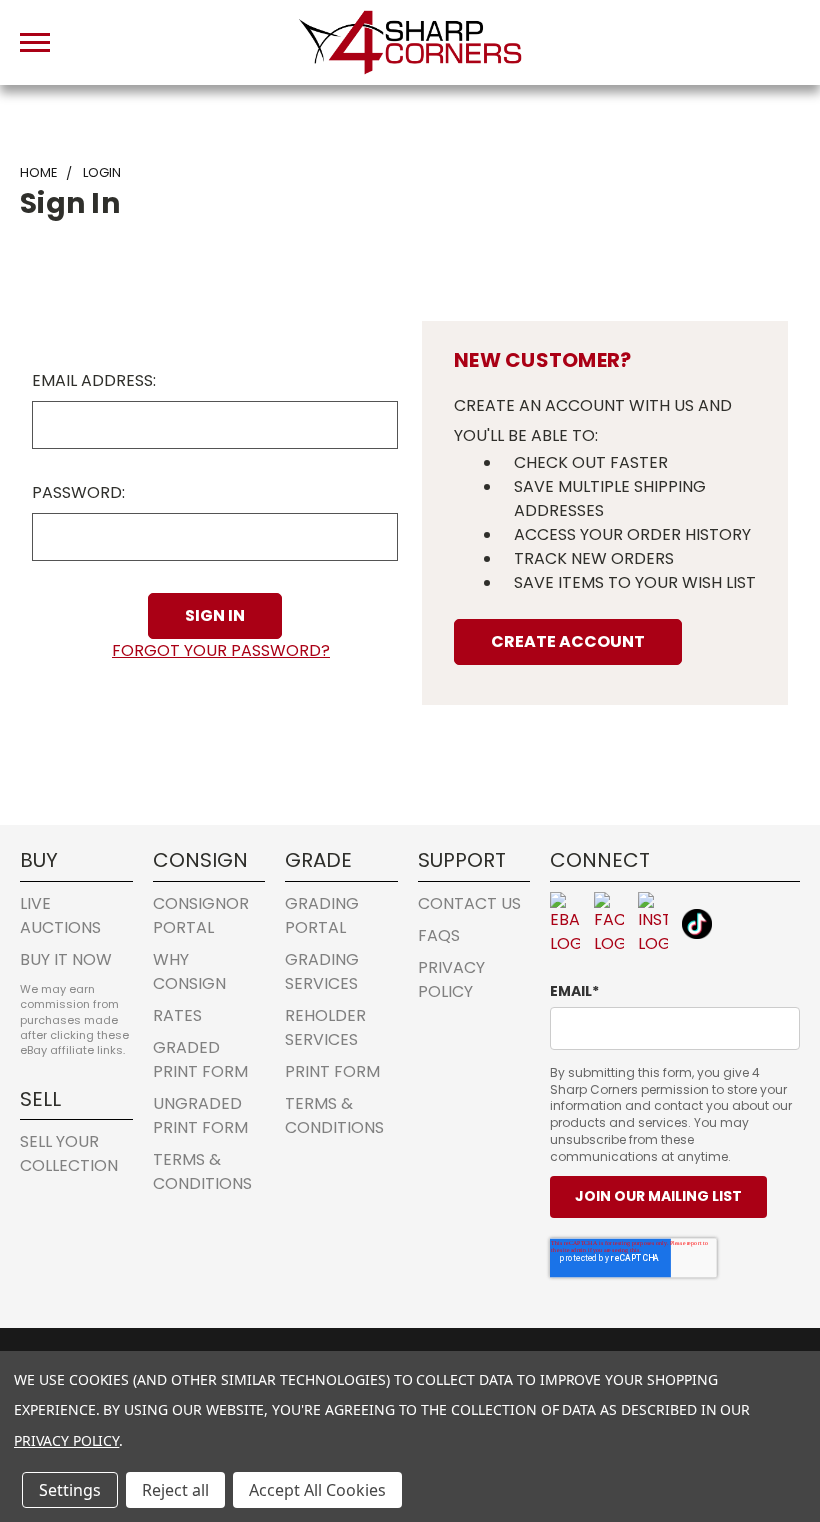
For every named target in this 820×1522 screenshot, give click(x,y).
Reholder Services (325, 1027)
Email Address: (94, 380)
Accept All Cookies (317, 1490)
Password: (78, 492)
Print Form (332, 1071)
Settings (70, 1490)
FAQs (439, 935)
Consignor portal (201, 915)
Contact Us (469, 903)
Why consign (189, 971)
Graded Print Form (200, 1059)
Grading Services (322, 971)
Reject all (175, 1490)
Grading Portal (322, 915)
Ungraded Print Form (200, 1115)
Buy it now (66, 959)
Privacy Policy (451, 979)
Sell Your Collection (69, 1153)
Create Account (568, 641)
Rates (177, 1015)
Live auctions (60, 915)
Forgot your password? (221, 650)
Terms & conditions (202, 1171)
